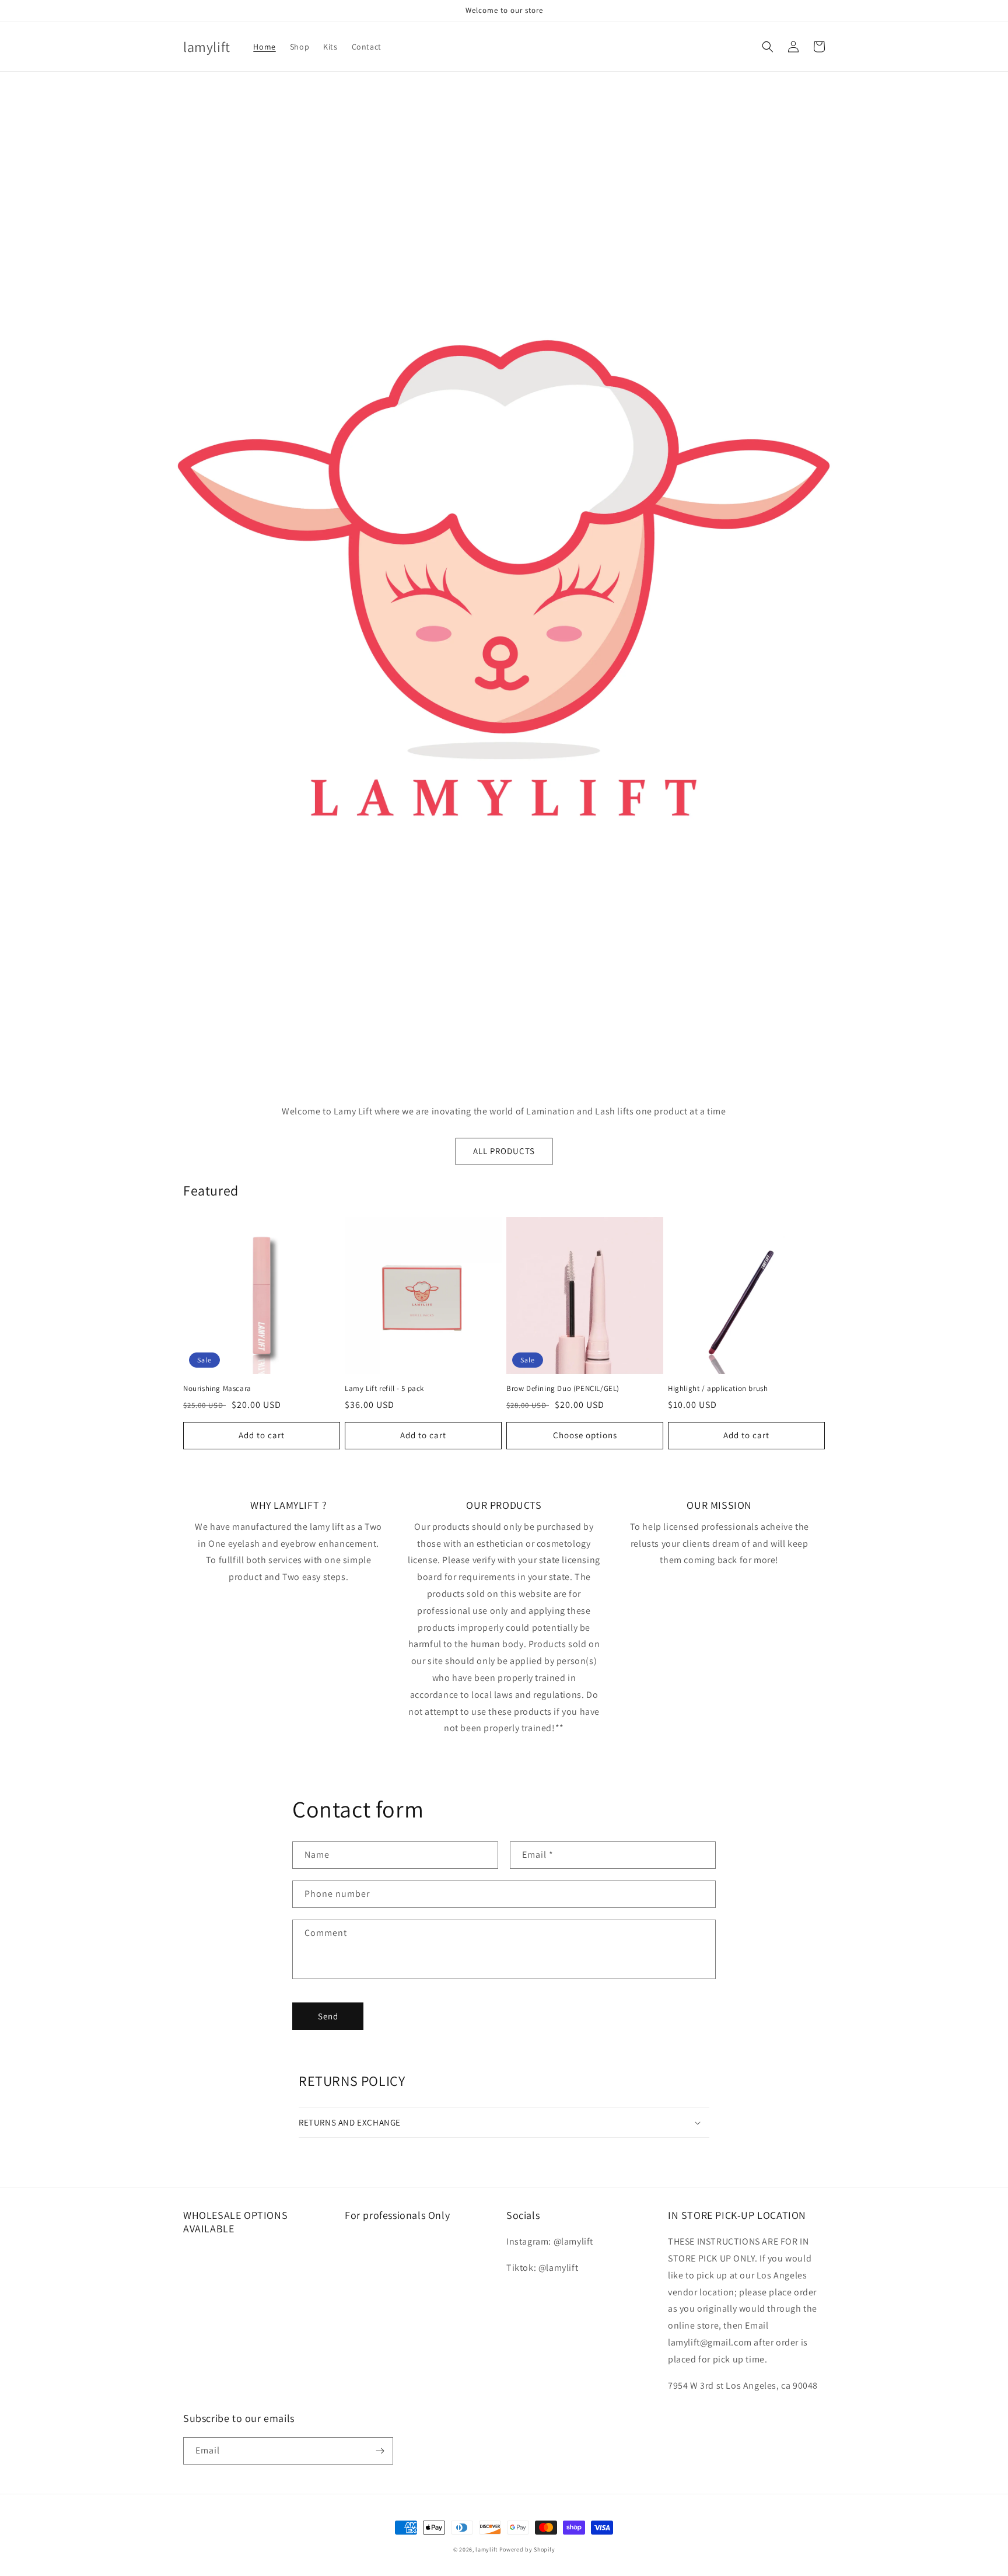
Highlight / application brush (718, 1389)
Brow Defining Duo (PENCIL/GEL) (563, 1389)
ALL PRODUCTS (504, 1151)
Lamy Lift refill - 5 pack (384, 1389)
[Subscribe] (380, 2451)
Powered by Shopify (527, 2549)
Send (328, 2016)
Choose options (585, 1435)
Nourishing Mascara (217, 1389)
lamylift (487, 2549)
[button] (768, 47)
